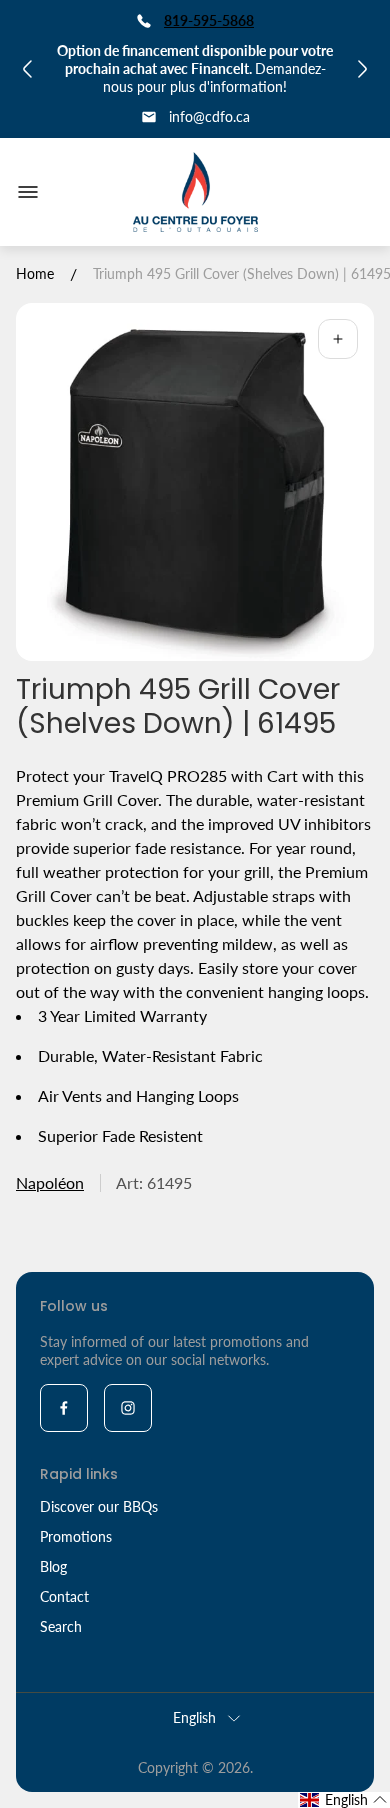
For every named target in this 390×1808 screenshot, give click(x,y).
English (194, 1717)
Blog (53, 1566)
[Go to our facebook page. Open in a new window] (64, 1408)
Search (61, 1626)
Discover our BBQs (99, 1506)
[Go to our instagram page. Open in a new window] (128, 1408)
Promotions (76, 1536)
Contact (64, 1596)
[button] (344, 1800)
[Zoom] (338, 339)
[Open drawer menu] (28, 192)
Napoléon (50, 1182)
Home (35, 273)
